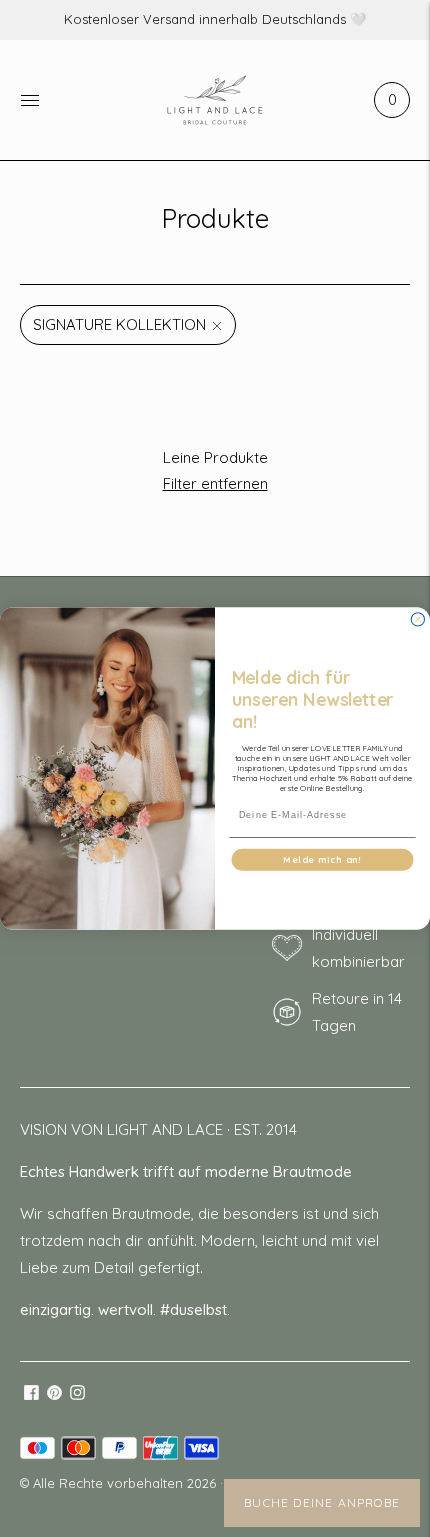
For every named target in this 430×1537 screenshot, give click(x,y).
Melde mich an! (322, 859)
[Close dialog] (417, 619)
